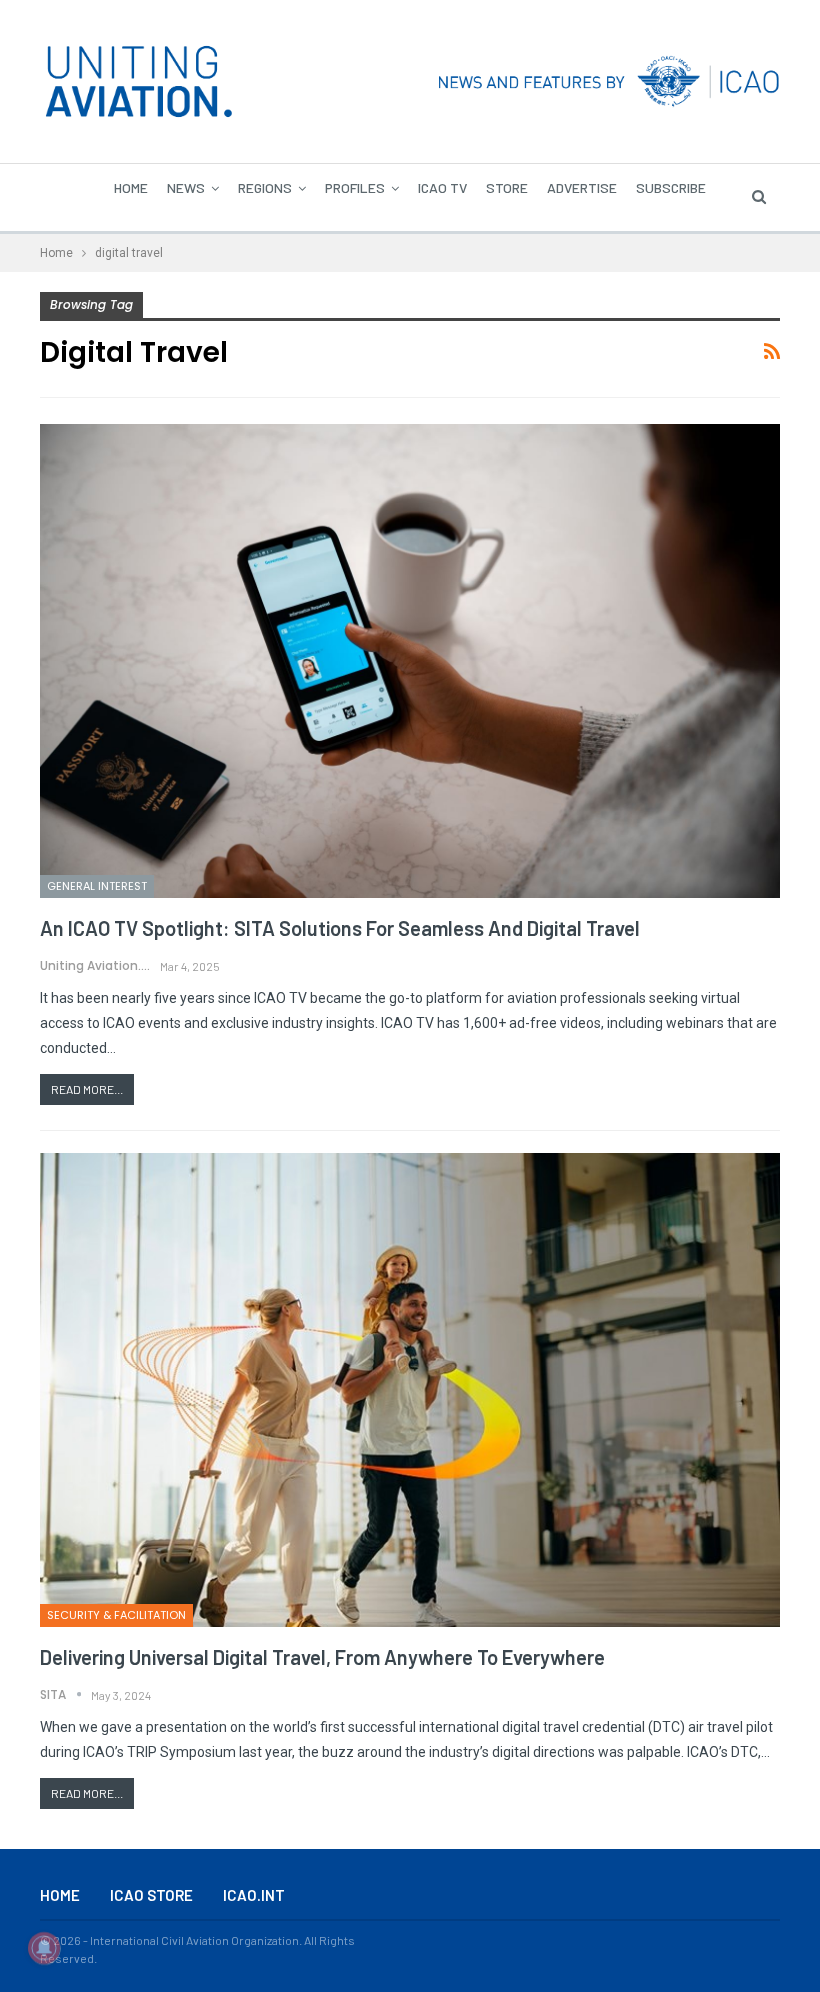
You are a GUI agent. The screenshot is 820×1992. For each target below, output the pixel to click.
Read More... (87, 1089)
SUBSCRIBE (671, 187)
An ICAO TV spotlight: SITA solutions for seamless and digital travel (340, 928)
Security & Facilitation (116, 1615)
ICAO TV (442, 187)
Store (507, 187)
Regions (265, 187)
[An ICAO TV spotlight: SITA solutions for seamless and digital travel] (410, 661)
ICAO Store (151, 1895)
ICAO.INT (254, 1895)
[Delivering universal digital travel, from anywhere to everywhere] (410, 1390)
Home (131, 187)
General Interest (97, 886)
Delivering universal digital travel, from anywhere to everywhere (322, 1657)
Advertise (582, 187)
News (186, 187)
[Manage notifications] (44, 1948)
